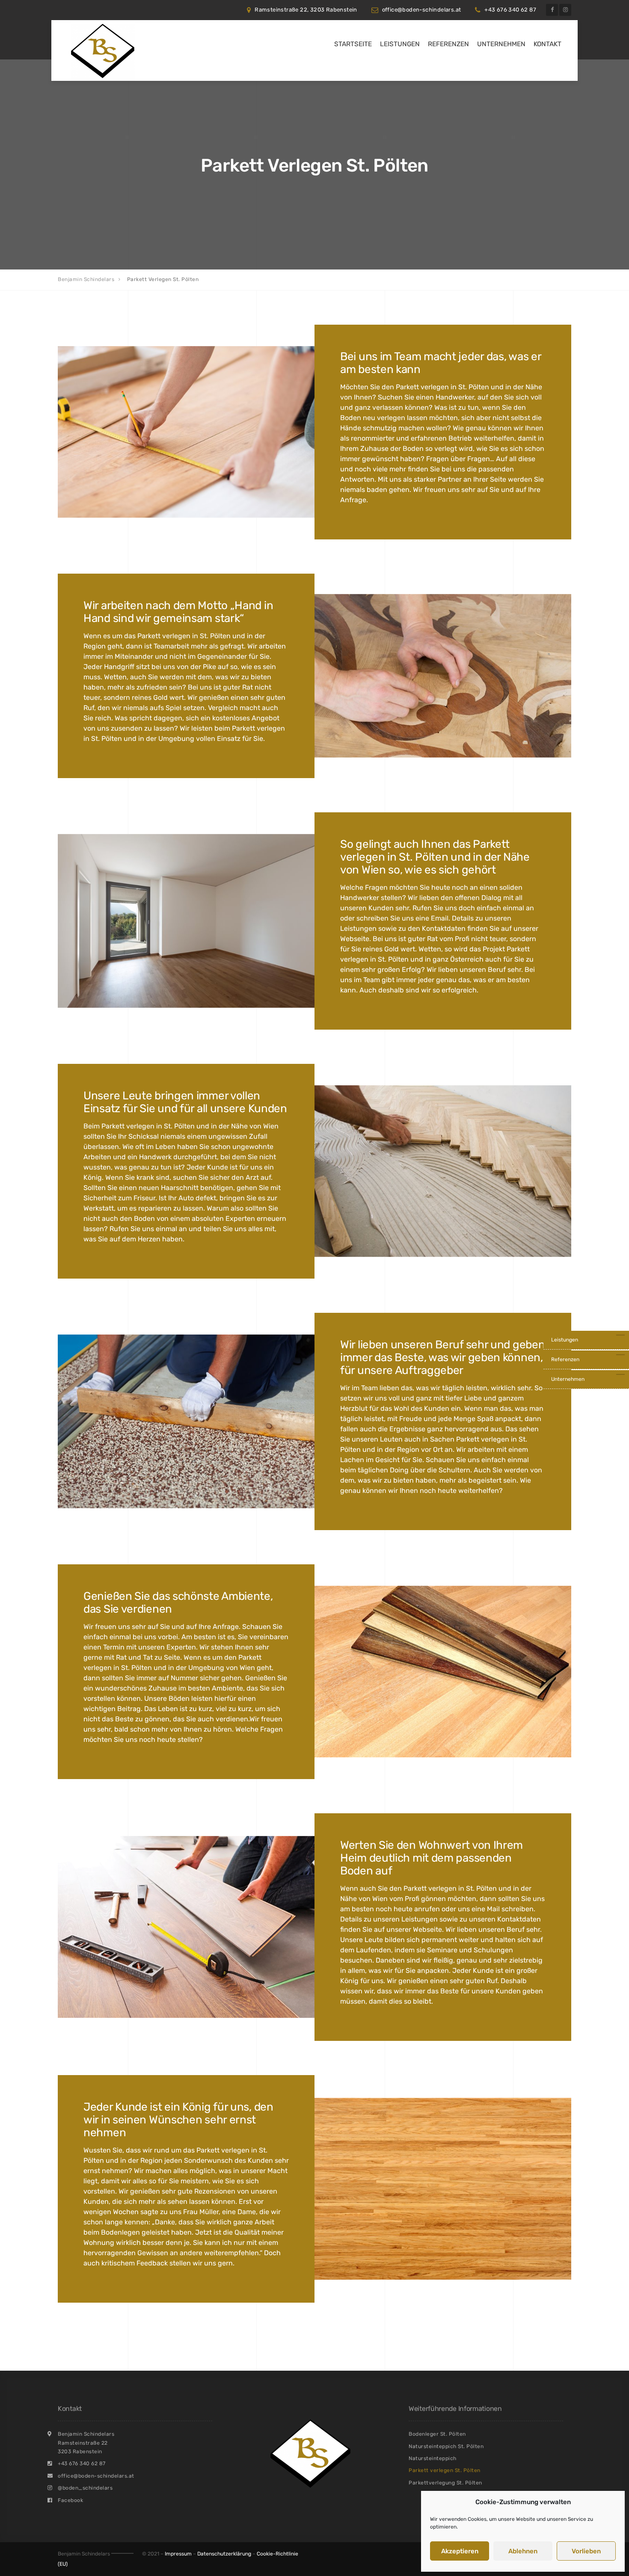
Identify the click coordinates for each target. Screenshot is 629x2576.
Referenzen (448, 44)
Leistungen (400, 44)
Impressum (178, 2554)
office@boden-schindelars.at (422, 10)
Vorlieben (586, 2551)
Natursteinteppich (433, 2458)
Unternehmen (501, 44)
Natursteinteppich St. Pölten (446, 2446)
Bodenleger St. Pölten (437, 2434)
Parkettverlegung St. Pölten (445, 2483)
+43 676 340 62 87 (510, 10)
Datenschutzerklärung (224, 2554)
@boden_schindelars (85, 2488)
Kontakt (547, 44)
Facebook (70, 2500)
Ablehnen (523, 2551)
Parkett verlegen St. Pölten (445, 2470)
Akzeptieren (460, 2551)
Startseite (353, 44)
